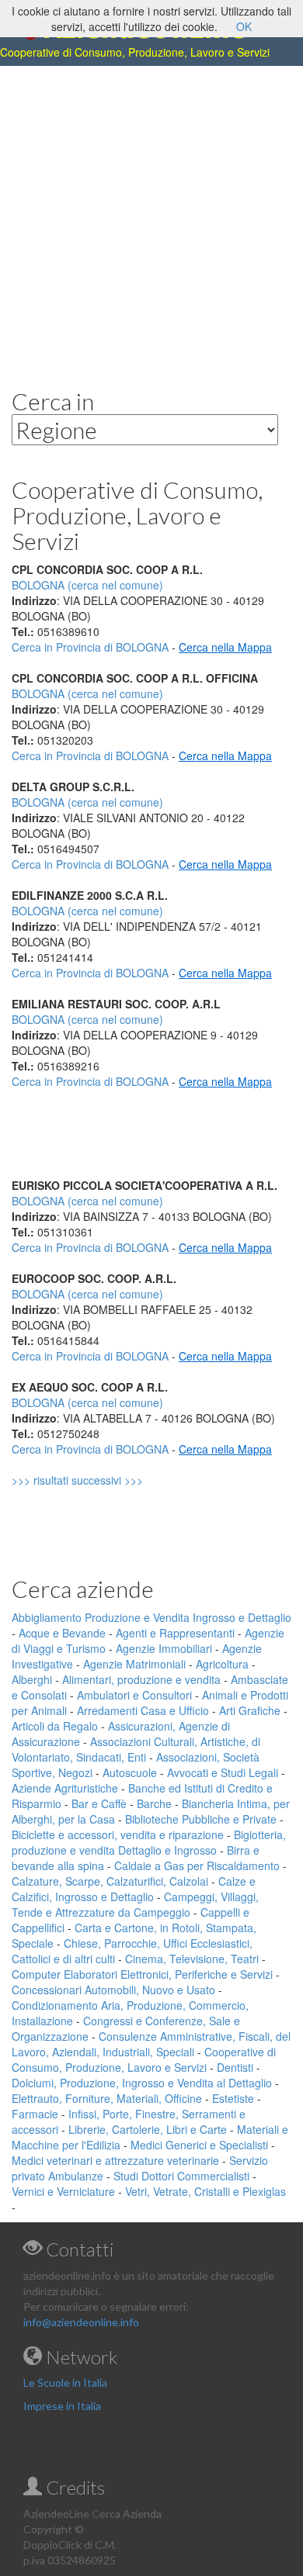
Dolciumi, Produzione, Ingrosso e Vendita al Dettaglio (142, 2083)
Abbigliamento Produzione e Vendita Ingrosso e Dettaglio (151, 1617)
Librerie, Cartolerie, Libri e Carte (148, 2129)
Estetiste (233, 2098)
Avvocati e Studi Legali (223, 1772)
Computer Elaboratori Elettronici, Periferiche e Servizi (142, 1974)
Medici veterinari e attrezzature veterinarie (115, 2160)
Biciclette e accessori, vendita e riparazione (118, 1834)
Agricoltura (222, 1664)
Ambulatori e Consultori (134, 1695)
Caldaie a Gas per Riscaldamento (197, 1865)
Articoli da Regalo (55, 1726)
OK (244, 26)
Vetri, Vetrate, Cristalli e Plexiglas (205, 2191)
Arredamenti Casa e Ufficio (143, 1710)
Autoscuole (130, 1772)
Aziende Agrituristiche (65, 1788)
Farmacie (35, 2114)
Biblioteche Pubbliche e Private (201, 1819)
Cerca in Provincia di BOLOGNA (90, 647)
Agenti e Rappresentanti (175, 1633)
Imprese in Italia (62, 2406)
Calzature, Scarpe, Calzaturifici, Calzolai (110, 1881)
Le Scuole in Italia (65, 2382)
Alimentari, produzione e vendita (141, 1679)
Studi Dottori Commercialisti (181, 2176)
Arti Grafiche (250, 1710)
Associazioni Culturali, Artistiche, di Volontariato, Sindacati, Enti (136, 1749)
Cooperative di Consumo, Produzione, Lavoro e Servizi (144, 2059)
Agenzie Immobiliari (164, 1648)
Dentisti (235, 2067)
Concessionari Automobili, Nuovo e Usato (113, 1990)
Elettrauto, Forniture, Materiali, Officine (107, 2098)
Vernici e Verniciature (63, 2191)
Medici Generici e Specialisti (199, 2145)
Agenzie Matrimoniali (134, 1664)
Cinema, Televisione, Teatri (192, 1959)
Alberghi (32, 1679)
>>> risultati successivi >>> (104, 1480)
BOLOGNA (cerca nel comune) (87, 693)
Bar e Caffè (99, 1803)
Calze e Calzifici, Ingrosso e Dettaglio (134, 1889)
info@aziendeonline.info (81, 2322)
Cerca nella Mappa (225, 647)
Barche (154, 1803)
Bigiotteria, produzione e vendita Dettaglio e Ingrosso (149, 1842)
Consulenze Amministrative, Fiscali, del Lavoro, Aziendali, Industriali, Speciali (151, 2044)
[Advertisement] (151, 215)
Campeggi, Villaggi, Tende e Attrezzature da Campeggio (135, 1904)
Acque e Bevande (62, 1633)
